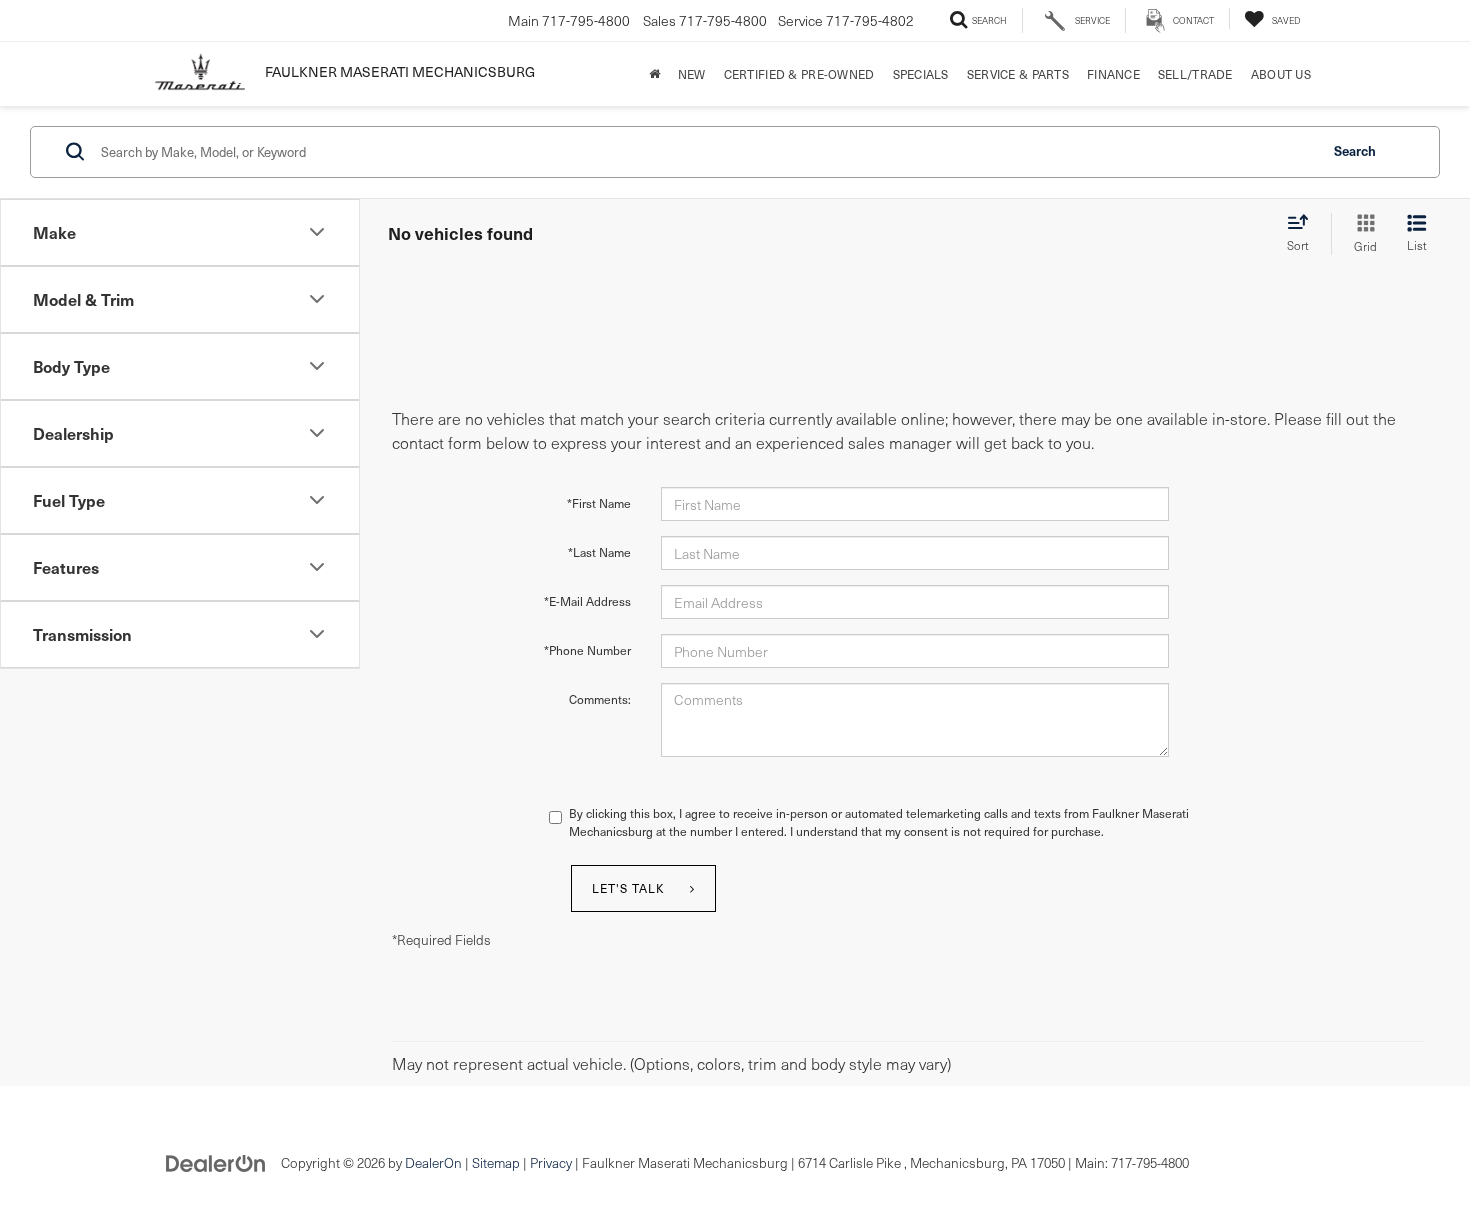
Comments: (600, 699)
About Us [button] (1281, 74)
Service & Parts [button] (1018, 74)
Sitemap (496, 1162)
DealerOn (433, 1162)
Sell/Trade (1195, 74)
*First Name (599, 503)
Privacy (551, 1162)
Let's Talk (628, 888)
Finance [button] (1113, 74)
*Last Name (599, 552)
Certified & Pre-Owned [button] (799, 74)
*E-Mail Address (587, 601)
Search (1355, 150)
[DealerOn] (216, 1161)
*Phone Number (587, 650)
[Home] (654, 74)
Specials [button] (921, 74)
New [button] (692, 74)
